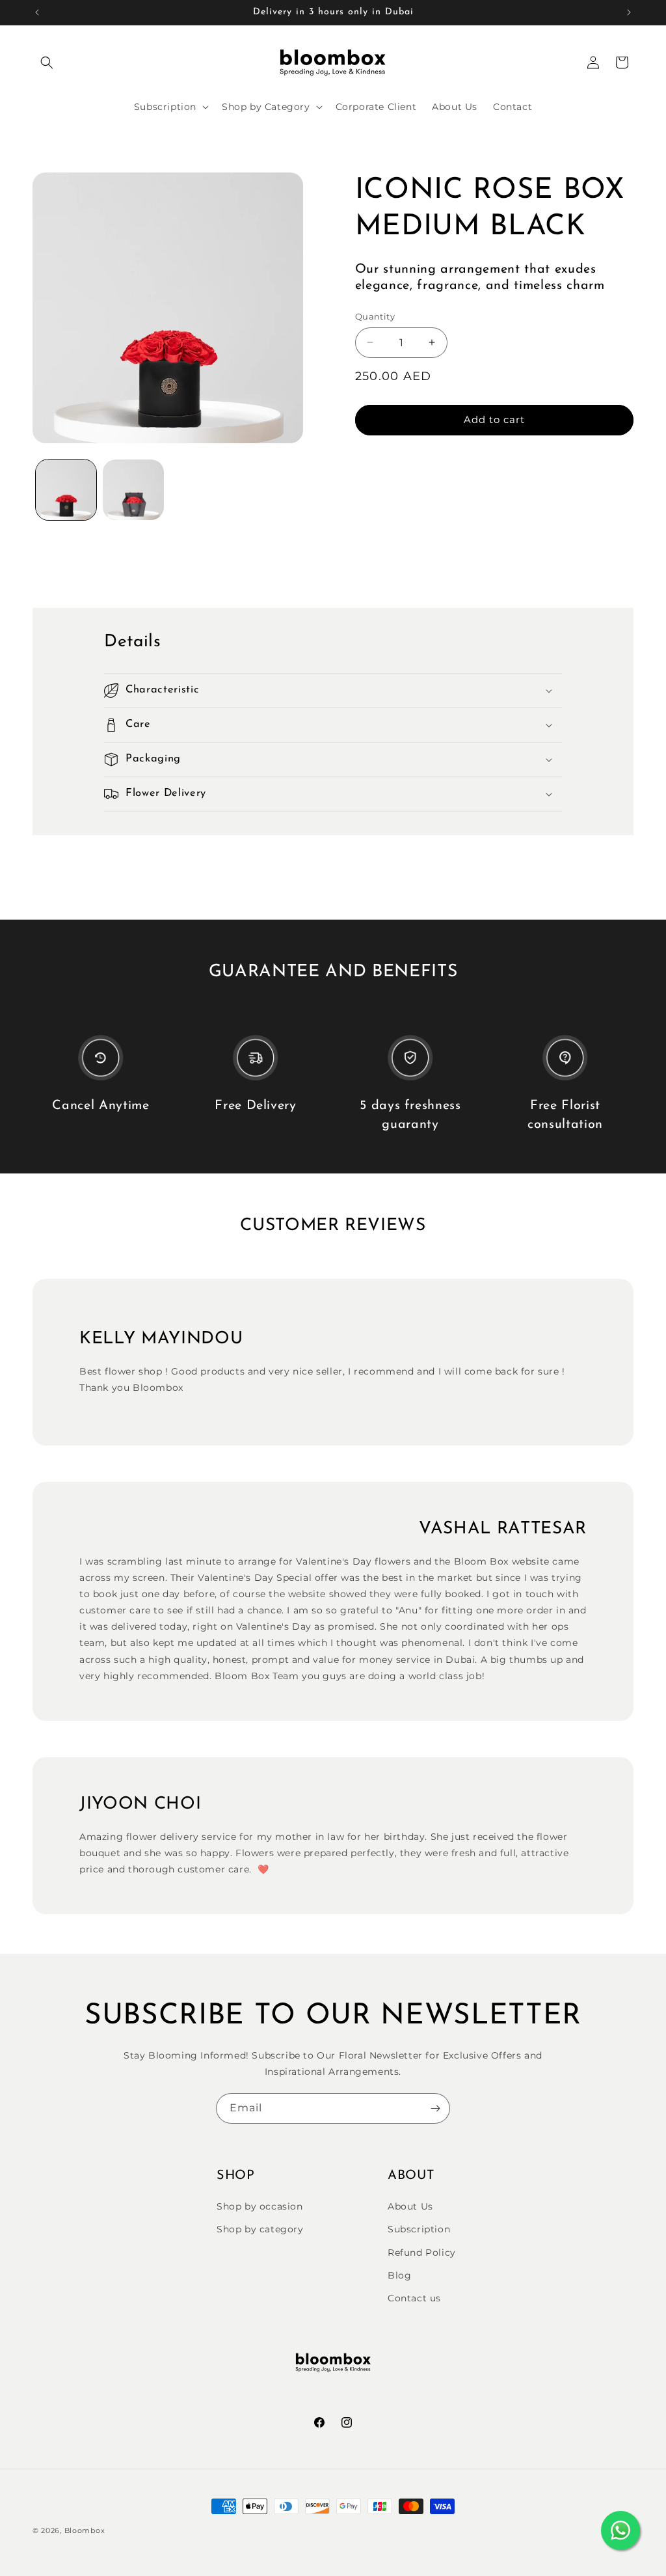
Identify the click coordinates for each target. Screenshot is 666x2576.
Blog (399, 2275)
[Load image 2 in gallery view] (133, 490)
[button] (47, 62)
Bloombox (85, 2530)
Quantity (375, 316)
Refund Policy (422, 2253)
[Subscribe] (435, 2108)
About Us (410, 2206)
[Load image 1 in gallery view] (66, 490)
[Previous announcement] (37, 12)
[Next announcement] (629, 12)
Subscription (419, 2229)
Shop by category (260, 2229)
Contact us (414, 2298)
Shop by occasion (260, 2206)
